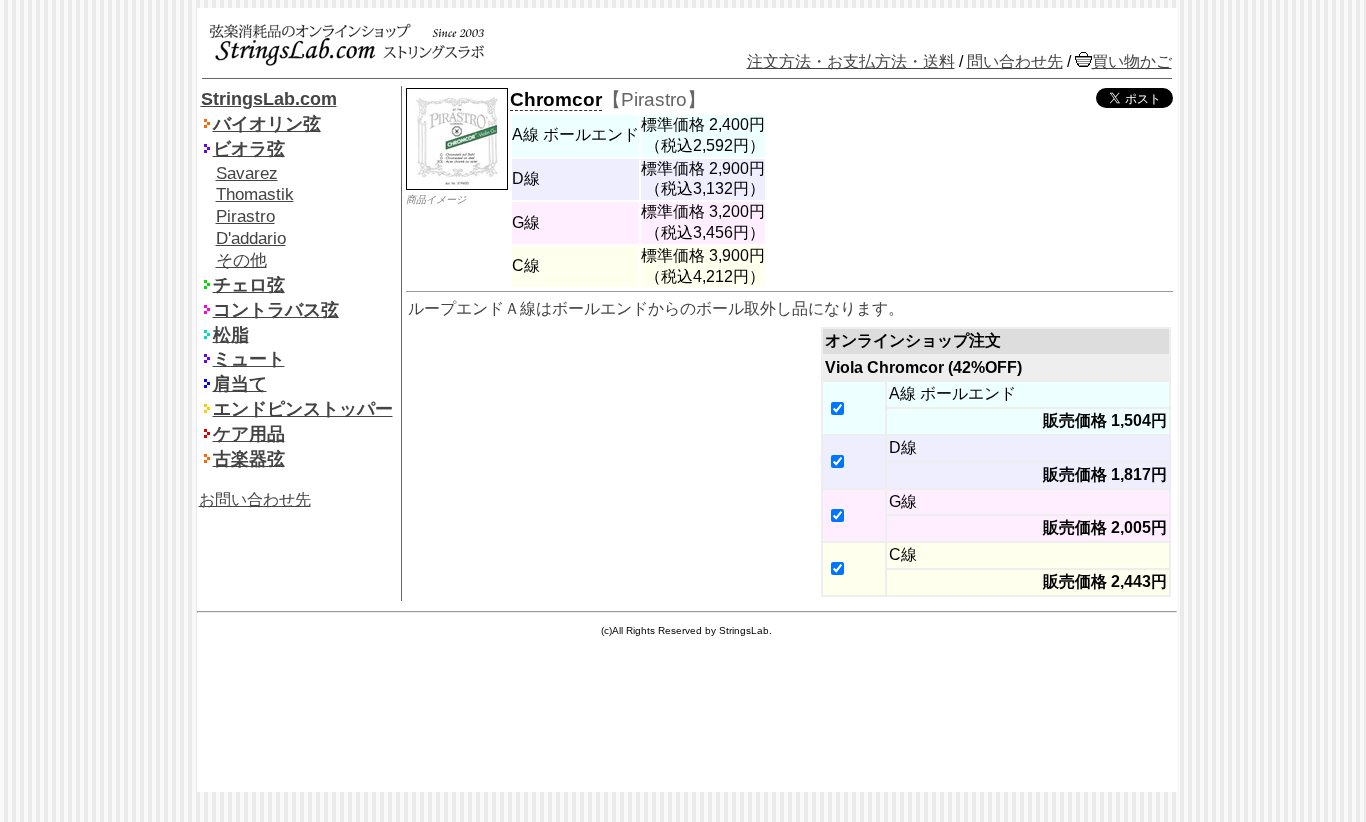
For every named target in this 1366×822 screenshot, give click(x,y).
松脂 (231, 335)
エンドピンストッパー (303, 409)
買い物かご (1132, 61)
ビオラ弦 (249, 149)
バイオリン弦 (267, 124)
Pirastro (245, 216)
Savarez (247, 173)
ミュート (249, 359)
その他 (241, 260)
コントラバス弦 (276, 310)
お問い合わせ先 (255, 499)
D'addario (251, 238)
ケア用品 (249, 434)
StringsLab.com (269, 99)
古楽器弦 (249, 459)
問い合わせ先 (1015, 61)
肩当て (240, 384)
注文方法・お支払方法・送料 (851, 61)
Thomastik (255, 194)
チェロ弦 (249, 285)
